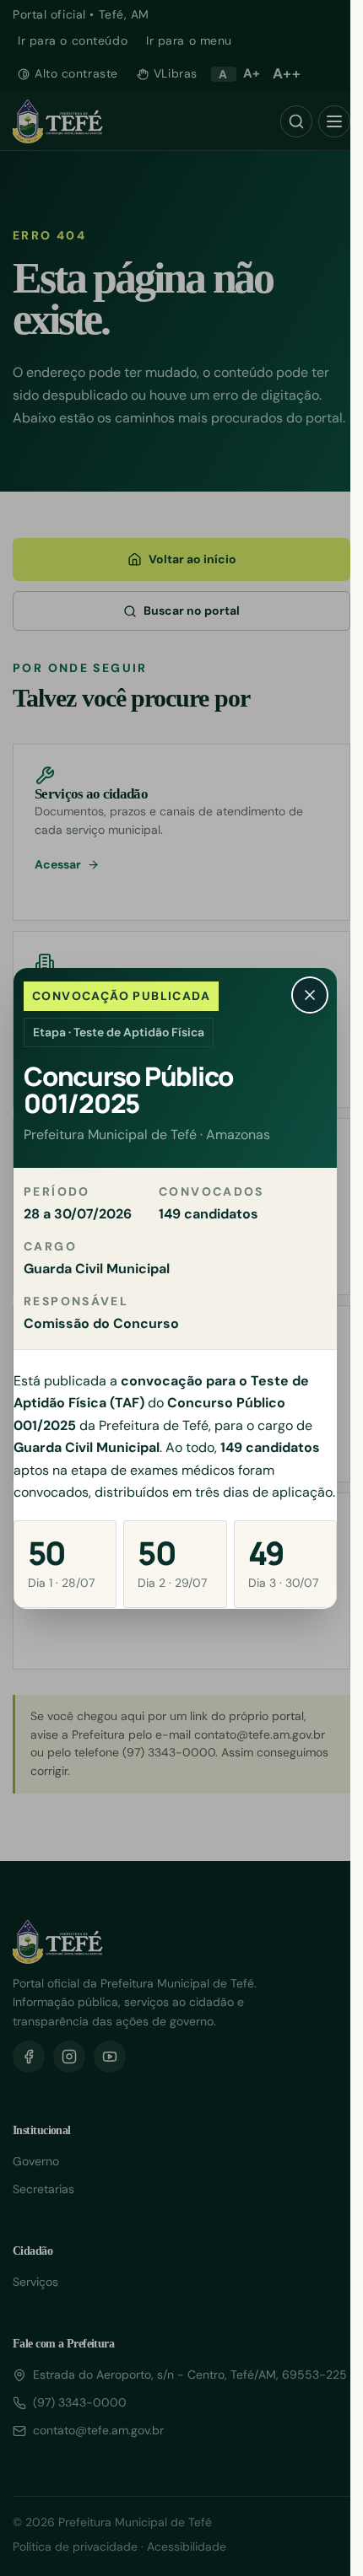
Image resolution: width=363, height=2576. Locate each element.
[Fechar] (310, 995)
